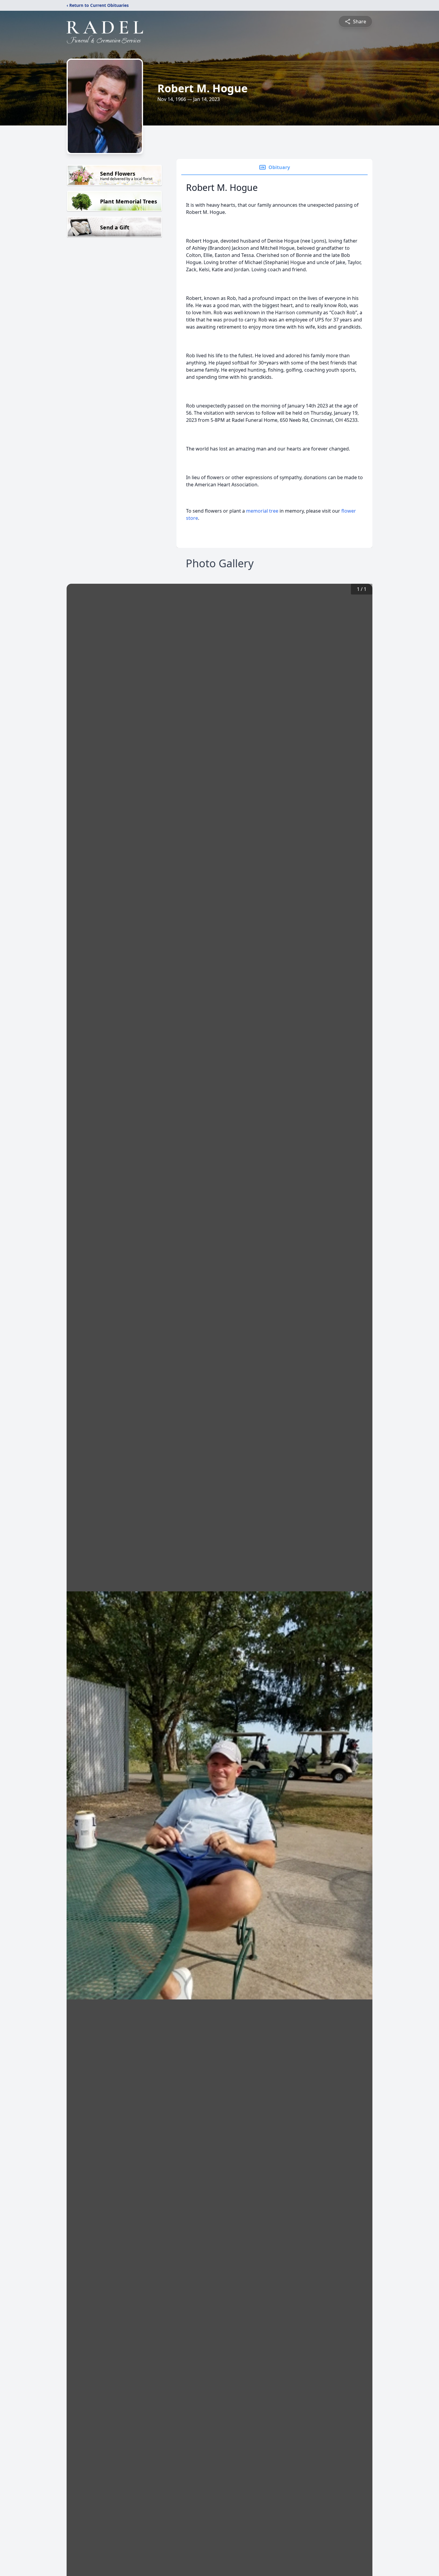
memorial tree (262, 511)
